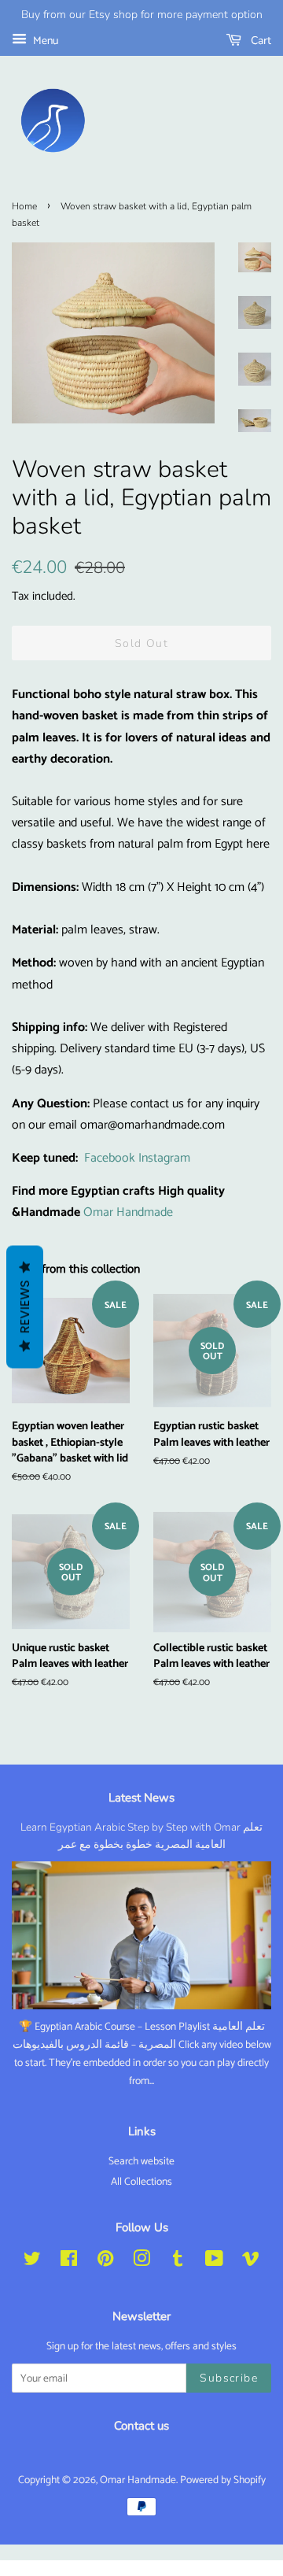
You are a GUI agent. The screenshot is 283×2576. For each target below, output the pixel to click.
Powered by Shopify (223, 2480)
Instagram (164, 1158)
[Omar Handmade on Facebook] (69, 2262)
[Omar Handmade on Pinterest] (105, 2262)
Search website (141, 2161)
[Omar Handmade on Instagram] (141, 2262)
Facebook (110, 1158)
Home (24, 206)
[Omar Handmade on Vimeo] (251, 2262)
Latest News (141, 1798)
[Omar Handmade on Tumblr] (178, 2262)
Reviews (25, 1306)
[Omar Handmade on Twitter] (32, 2262)
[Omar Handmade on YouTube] (214, 2262)
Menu (44, 41)
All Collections (141, 2182)
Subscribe (229, 2378)
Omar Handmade (128, 1212)
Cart (259, 41)
